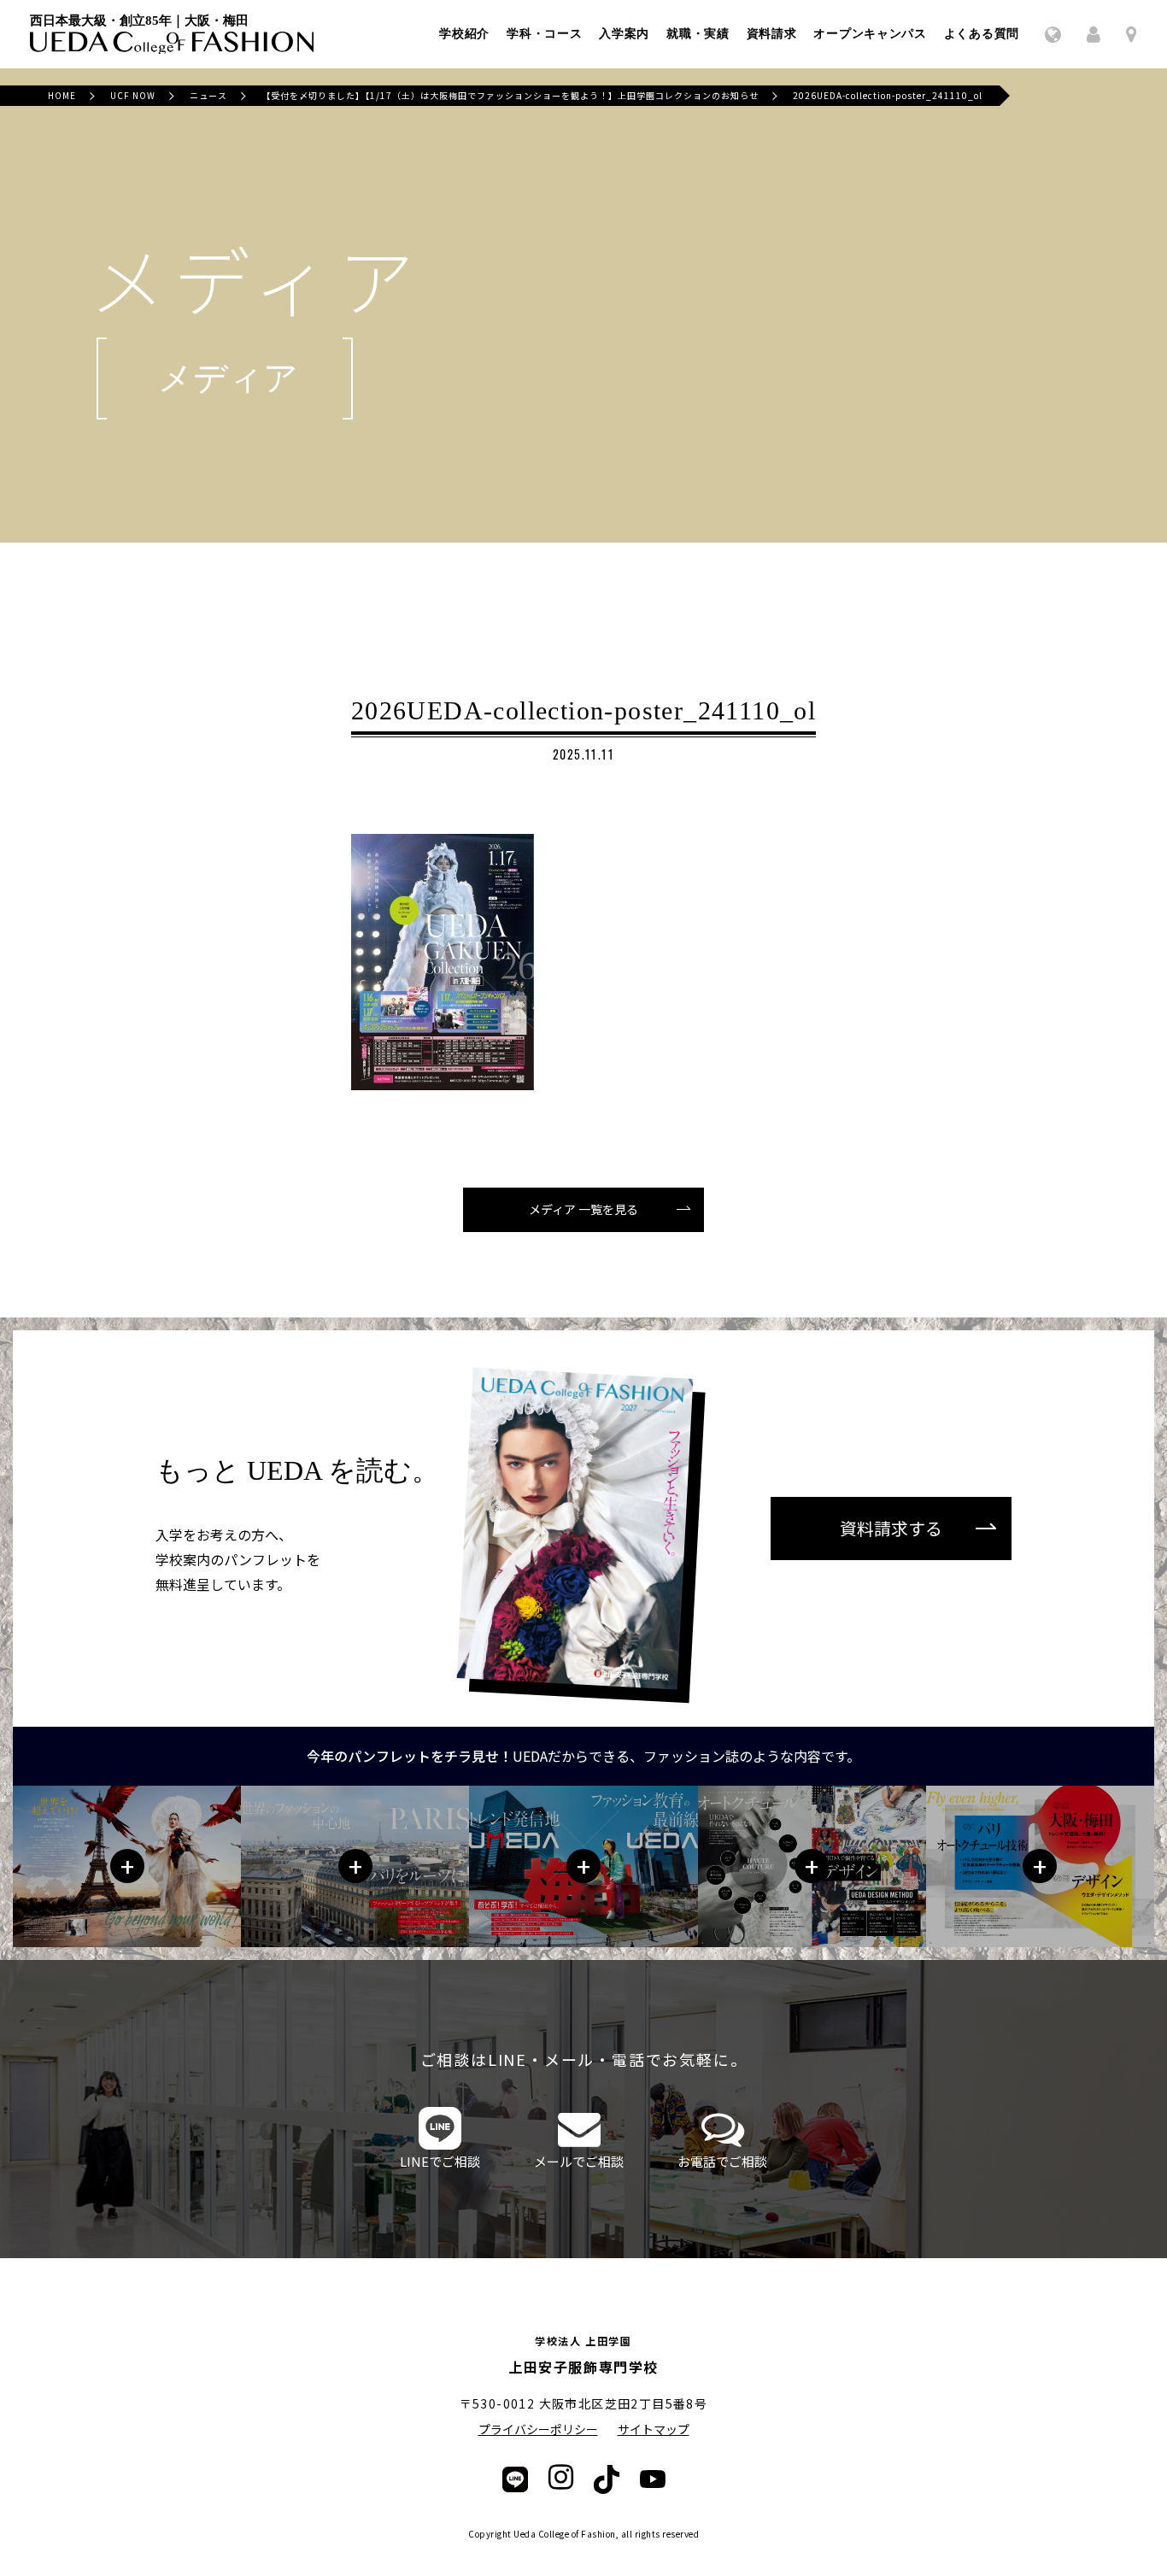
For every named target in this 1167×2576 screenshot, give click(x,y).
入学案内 (624, 34)
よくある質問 (982, 34)
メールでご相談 (579, 2161)
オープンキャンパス (870, 34)
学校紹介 (464, 34)
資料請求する (891, 1528)
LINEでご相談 (440, 2161)
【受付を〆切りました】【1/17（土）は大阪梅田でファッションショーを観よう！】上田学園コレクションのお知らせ (510, 95)
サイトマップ (654, 2429)
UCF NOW (133, 95)
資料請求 (772, 34)
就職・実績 (698, 34)
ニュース (208, 95)
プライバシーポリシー (538, 2429)
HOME (62, 95)
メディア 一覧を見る (583, 1209)
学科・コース (544, 34)
